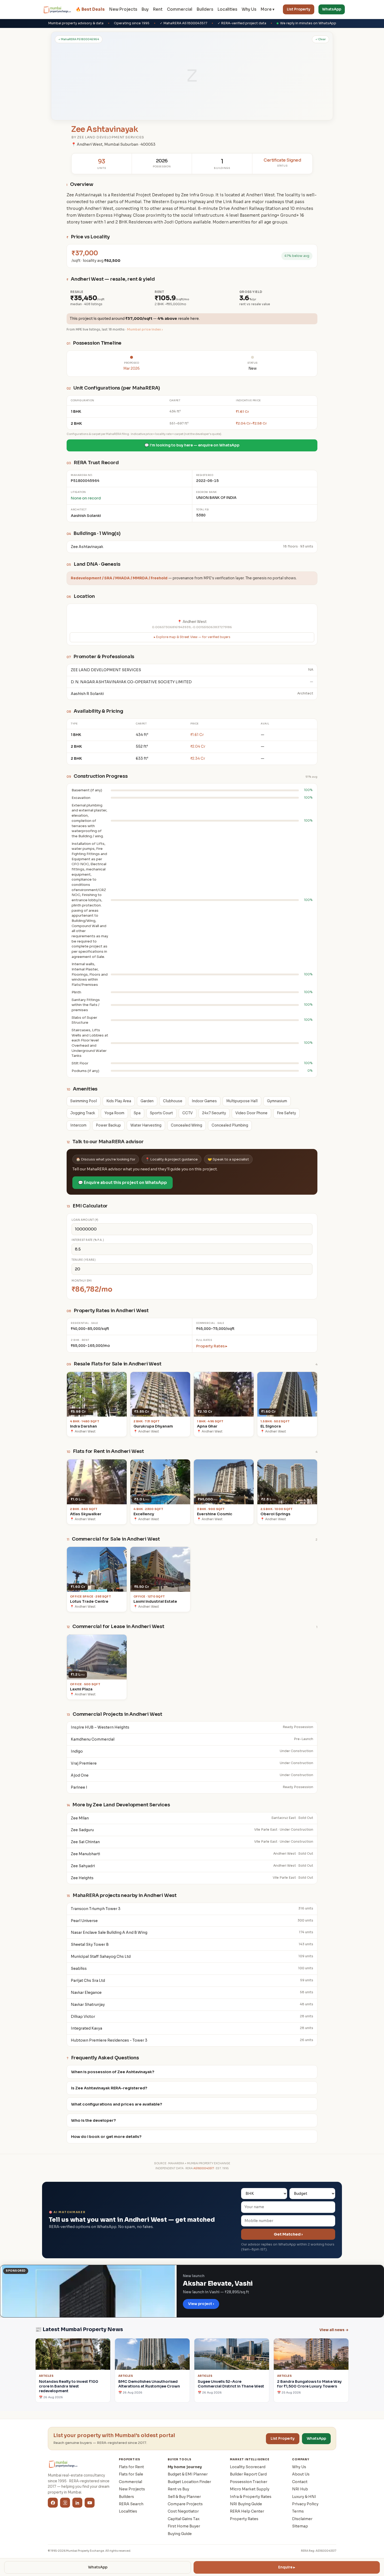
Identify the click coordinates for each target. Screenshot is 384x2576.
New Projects (123, 9)
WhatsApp (332, 9)
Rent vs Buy (178, 2489)
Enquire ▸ (287, 2567)
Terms (298, 2511)
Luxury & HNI (304, 2497)
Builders (205, 9)
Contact (300, 2482)
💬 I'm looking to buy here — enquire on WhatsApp (192, 445)
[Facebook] (53, 2503)
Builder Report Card (248, 2474)
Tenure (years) (84, 1260)
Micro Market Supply (250, 2489)
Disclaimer (302, 2519)
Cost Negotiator (183, 2511)
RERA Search (131, 2504)
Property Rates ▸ (212, 1346)
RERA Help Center (247, 2511)
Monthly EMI (82, 1281)
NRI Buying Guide (246, 2504)
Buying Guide (180, 2534)
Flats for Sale (131, 2474)
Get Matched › (288, 2234)
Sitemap (300, 2526)
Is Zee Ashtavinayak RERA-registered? (109, 2088)
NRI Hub (300, 2489)
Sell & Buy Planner (184, 2497)
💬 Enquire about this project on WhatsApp (123, 1183)
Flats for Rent (131, 2467)
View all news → (334, 2330)
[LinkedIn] (77, 2503)
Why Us (249, 9)
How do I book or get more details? (106, 2137)
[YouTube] (90, 2503)
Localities (227, 9)
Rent (158, 9)
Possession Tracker (249, 2482)
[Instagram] (65, 2503)
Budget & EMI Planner (188, 2474)
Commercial (180, 9)
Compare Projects (185, 2504)
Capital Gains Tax (184, 2519)
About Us (301, 2474)
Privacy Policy (305, 2504)
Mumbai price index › (145, 329)
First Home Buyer (184, 2526)
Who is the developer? (94, 2120)
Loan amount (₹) (85, 1220)
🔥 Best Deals (90, 9)
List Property (299, 9)
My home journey (185, 2467)
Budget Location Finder (189, 2482)
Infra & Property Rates (251, 2497)
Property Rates (244, 2519)
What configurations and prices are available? (117, 2104)
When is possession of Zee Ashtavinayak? (113, 2072)
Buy (145, 9)
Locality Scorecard (248, 2467)
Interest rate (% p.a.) (88, 1240)
